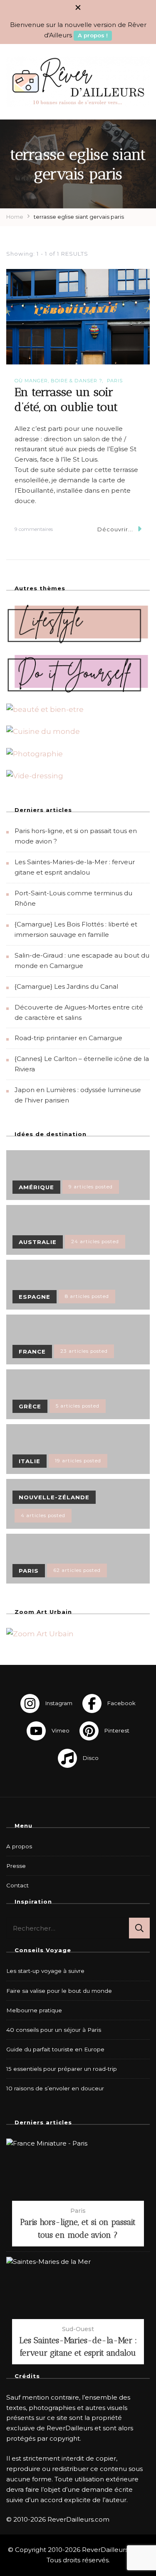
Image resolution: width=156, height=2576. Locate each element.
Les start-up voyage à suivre (45, 1971)
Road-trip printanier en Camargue (68, 1038)
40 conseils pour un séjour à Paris (54, 2030)
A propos (19, 1846)
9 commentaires (34, 530)
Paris (115, 381)
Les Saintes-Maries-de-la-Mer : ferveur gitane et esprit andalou (78, 2346)
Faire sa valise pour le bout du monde (59, 1991)
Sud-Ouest (78, 2329)
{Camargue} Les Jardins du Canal (66, 986)
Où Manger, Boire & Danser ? (58, 381)
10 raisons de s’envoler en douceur (55, 2088)
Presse (16, 1866)
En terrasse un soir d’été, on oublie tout (66, 399)
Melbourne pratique (34, 2010)
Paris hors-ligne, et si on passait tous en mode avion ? (78, 2228)
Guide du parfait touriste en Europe (55, 2049)
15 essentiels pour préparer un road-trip (62, 2069)
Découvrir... (115, 529)
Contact (17, 1885)
